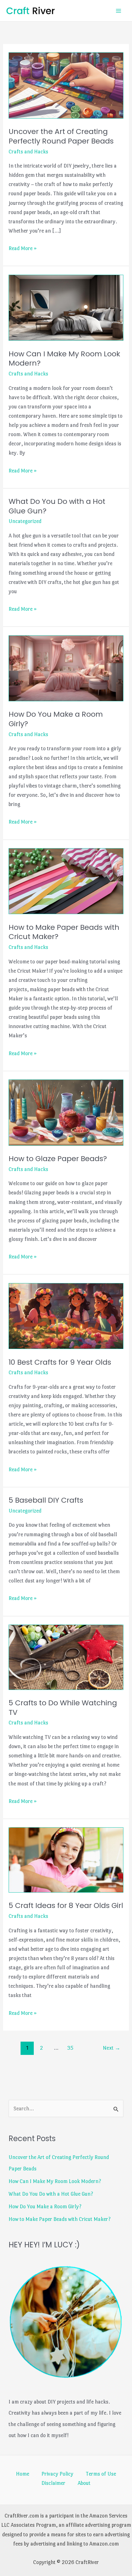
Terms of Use (101, 2474)
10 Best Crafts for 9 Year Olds (60, 1362)
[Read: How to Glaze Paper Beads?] (66, 1111)
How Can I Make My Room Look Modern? (64, 358)
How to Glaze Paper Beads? (58, 1158)
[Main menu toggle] (119, 11)
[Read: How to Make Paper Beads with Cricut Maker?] (66, 880)
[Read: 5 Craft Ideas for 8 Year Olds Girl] (66, 1859)
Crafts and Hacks (28, 152)
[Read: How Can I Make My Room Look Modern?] (66, 306)
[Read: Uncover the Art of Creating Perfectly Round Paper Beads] (66, 84)
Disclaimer (53, 2483)
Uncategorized (25, 521)
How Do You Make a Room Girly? (56, 719)
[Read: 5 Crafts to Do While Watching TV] (66, 1656)
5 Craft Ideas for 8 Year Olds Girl (66, 1905)
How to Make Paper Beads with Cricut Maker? (64, 932)
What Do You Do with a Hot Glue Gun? (57, 506)
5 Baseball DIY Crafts (46, 1500)
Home (23, 2474)
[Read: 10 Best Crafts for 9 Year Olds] (66, 1315)
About (84, 2483)
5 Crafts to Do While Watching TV (63, 1707)
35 (70, 2048)
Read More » (23, 249)
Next (112, 2048)
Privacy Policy (57, 2474)
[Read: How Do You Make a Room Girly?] (66, 667)
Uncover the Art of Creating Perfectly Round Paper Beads (61, 136)
